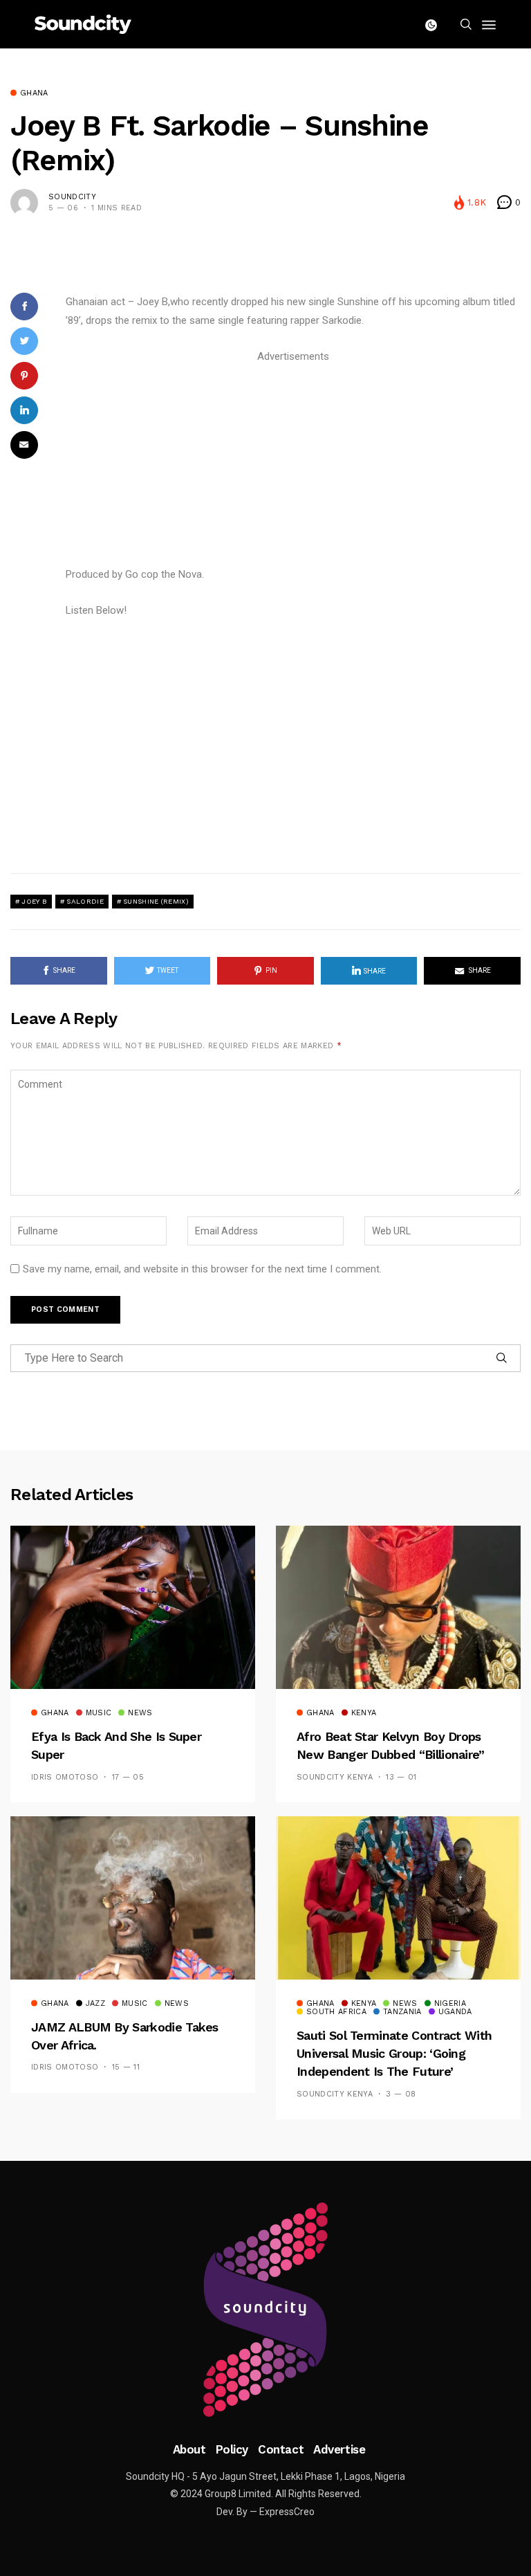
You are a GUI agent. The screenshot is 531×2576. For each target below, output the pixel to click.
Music (99, 1713)
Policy (232, 2449)
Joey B (34, 901)
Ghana (34, 93)
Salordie (85, 901)
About (189, 2449)
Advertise (339, 2449)
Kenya (364, 1713)
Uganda (455, 2012)
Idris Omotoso (65, 1777)
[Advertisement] (293, 463)
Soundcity (72, 197)
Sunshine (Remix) (156, 901)
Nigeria (450, 2004)
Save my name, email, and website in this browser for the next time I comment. (202, 1269)
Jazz (95, 2004)
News (140, 1713)
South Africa (336, 2012)
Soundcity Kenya (335, 1777)
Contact (281, 2449)
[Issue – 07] (265, 2310)
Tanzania (402, 2012)
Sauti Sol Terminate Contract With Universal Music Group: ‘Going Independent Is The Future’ (394, 2054)
